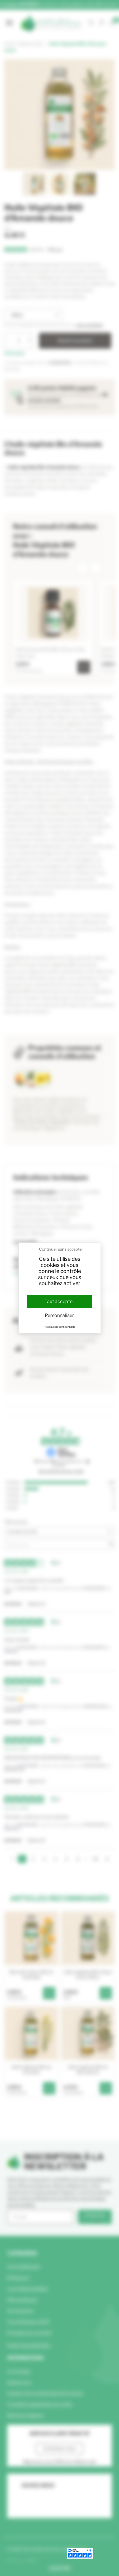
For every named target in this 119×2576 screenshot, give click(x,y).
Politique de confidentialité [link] (60, 1327)
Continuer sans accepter (61, 1249)
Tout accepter (59, 1301)
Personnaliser (59, 1315)
